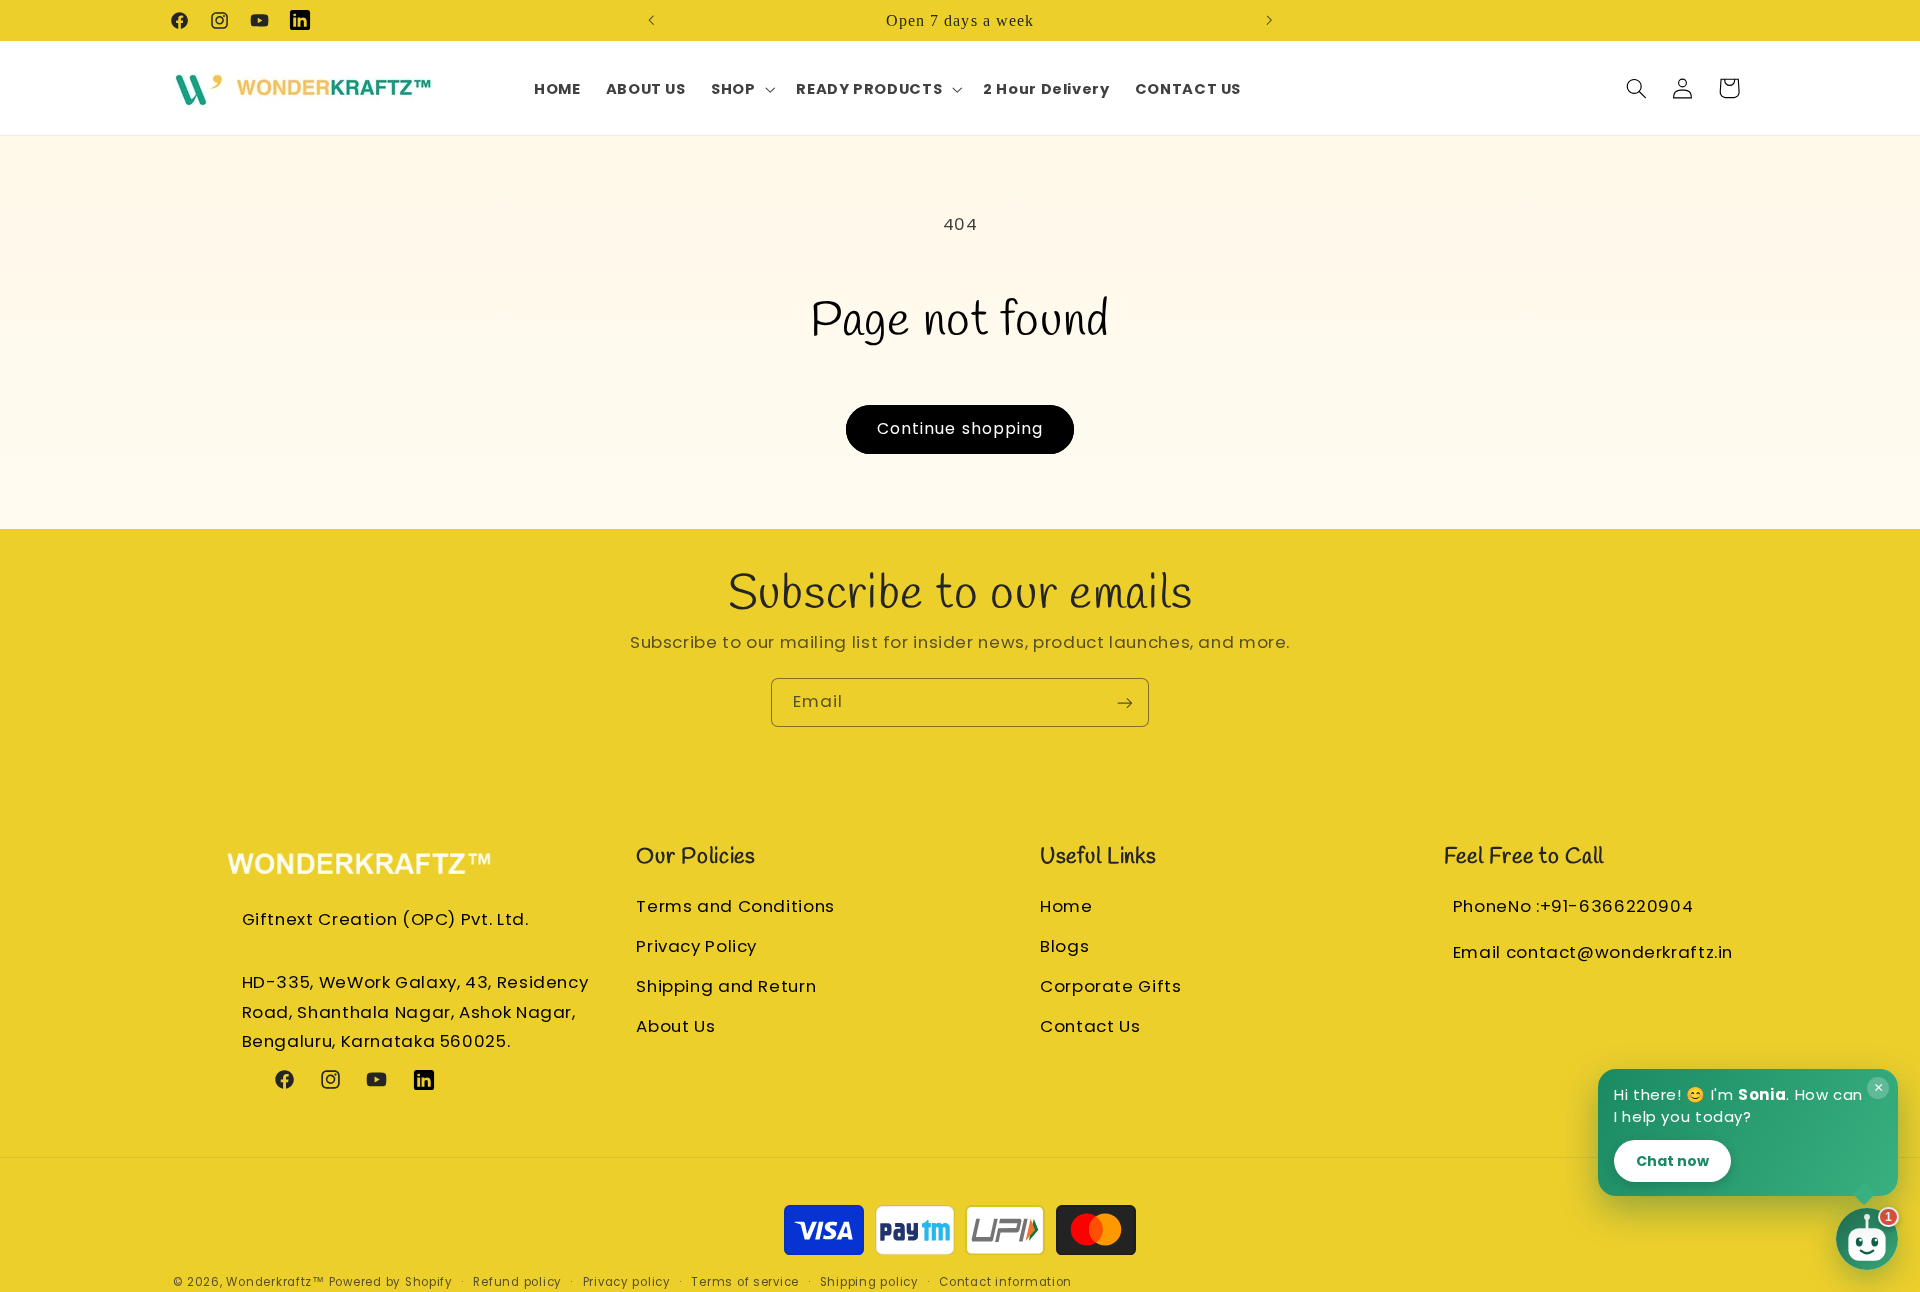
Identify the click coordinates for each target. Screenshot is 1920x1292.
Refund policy (517, 1281)
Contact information (1005, 1281)
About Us (675, 1026)
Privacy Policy (696, 946)
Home (1066, 906)
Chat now (1672, 1160)
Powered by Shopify (391, 1281)
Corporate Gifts (1110, 986)
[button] (740, 89)
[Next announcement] (1269, 20)
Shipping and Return (726, 986)
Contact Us (1090, 1026)
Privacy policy (627, 1281)
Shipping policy (869, 1281)
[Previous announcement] (651, 20)
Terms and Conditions (735, 906)
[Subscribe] (1125, 702)
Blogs (1064, 946)
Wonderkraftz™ (275, 1281)
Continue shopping (960, 428)
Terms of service (745, 1281)
